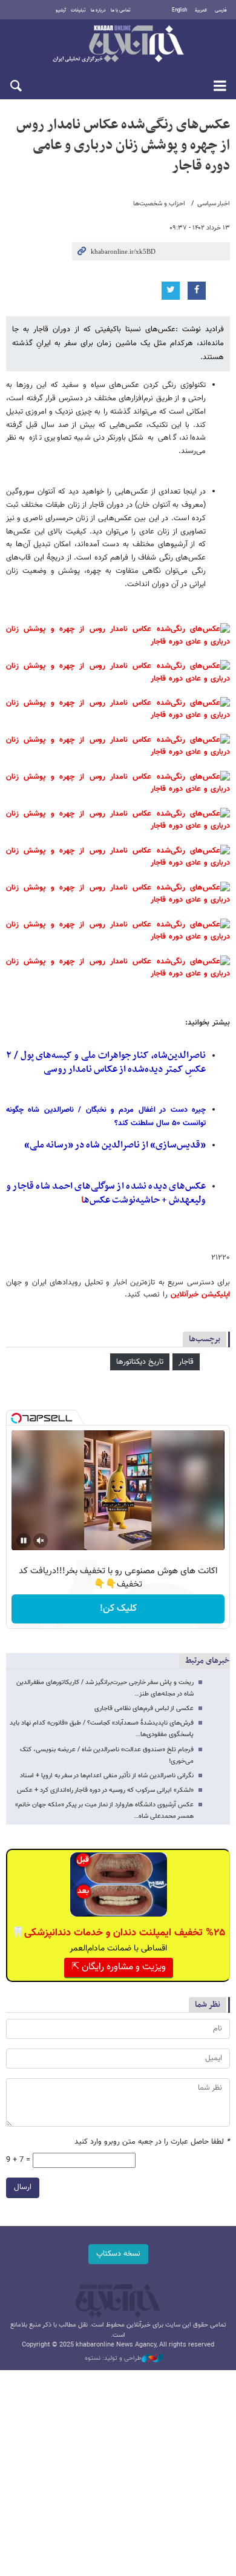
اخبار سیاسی (214, 204)
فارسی (221, 10)
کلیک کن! (118, 1609)
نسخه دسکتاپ (118, 2254)
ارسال (23, 2187)
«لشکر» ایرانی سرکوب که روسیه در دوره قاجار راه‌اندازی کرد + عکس (105, 1790)
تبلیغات (78, 10)
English (179, 10)
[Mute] (41, 1541)
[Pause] (24, 1541)
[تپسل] (16, 1418)
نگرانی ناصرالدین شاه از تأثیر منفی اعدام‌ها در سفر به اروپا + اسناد (107, 1776)
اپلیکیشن (214, 1295)
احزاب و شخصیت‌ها (159, 204)
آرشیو (61, 10)
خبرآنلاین (118, 45)
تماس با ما (121, 10)
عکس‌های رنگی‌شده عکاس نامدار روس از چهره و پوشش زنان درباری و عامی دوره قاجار (123, 145)
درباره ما (98, 10)
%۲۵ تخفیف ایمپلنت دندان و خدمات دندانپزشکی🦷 (118, 1933)
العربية (201, 10)
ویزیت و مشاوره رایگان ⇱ (119, 1967)
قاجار (186, 1362)
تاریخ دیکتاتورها (140, 1362)
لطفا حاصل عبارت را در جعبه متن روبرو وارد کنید (152, 2142)
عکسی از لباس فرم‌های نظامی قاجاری (144, 1709)
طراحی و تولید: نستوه (113, 2359)
